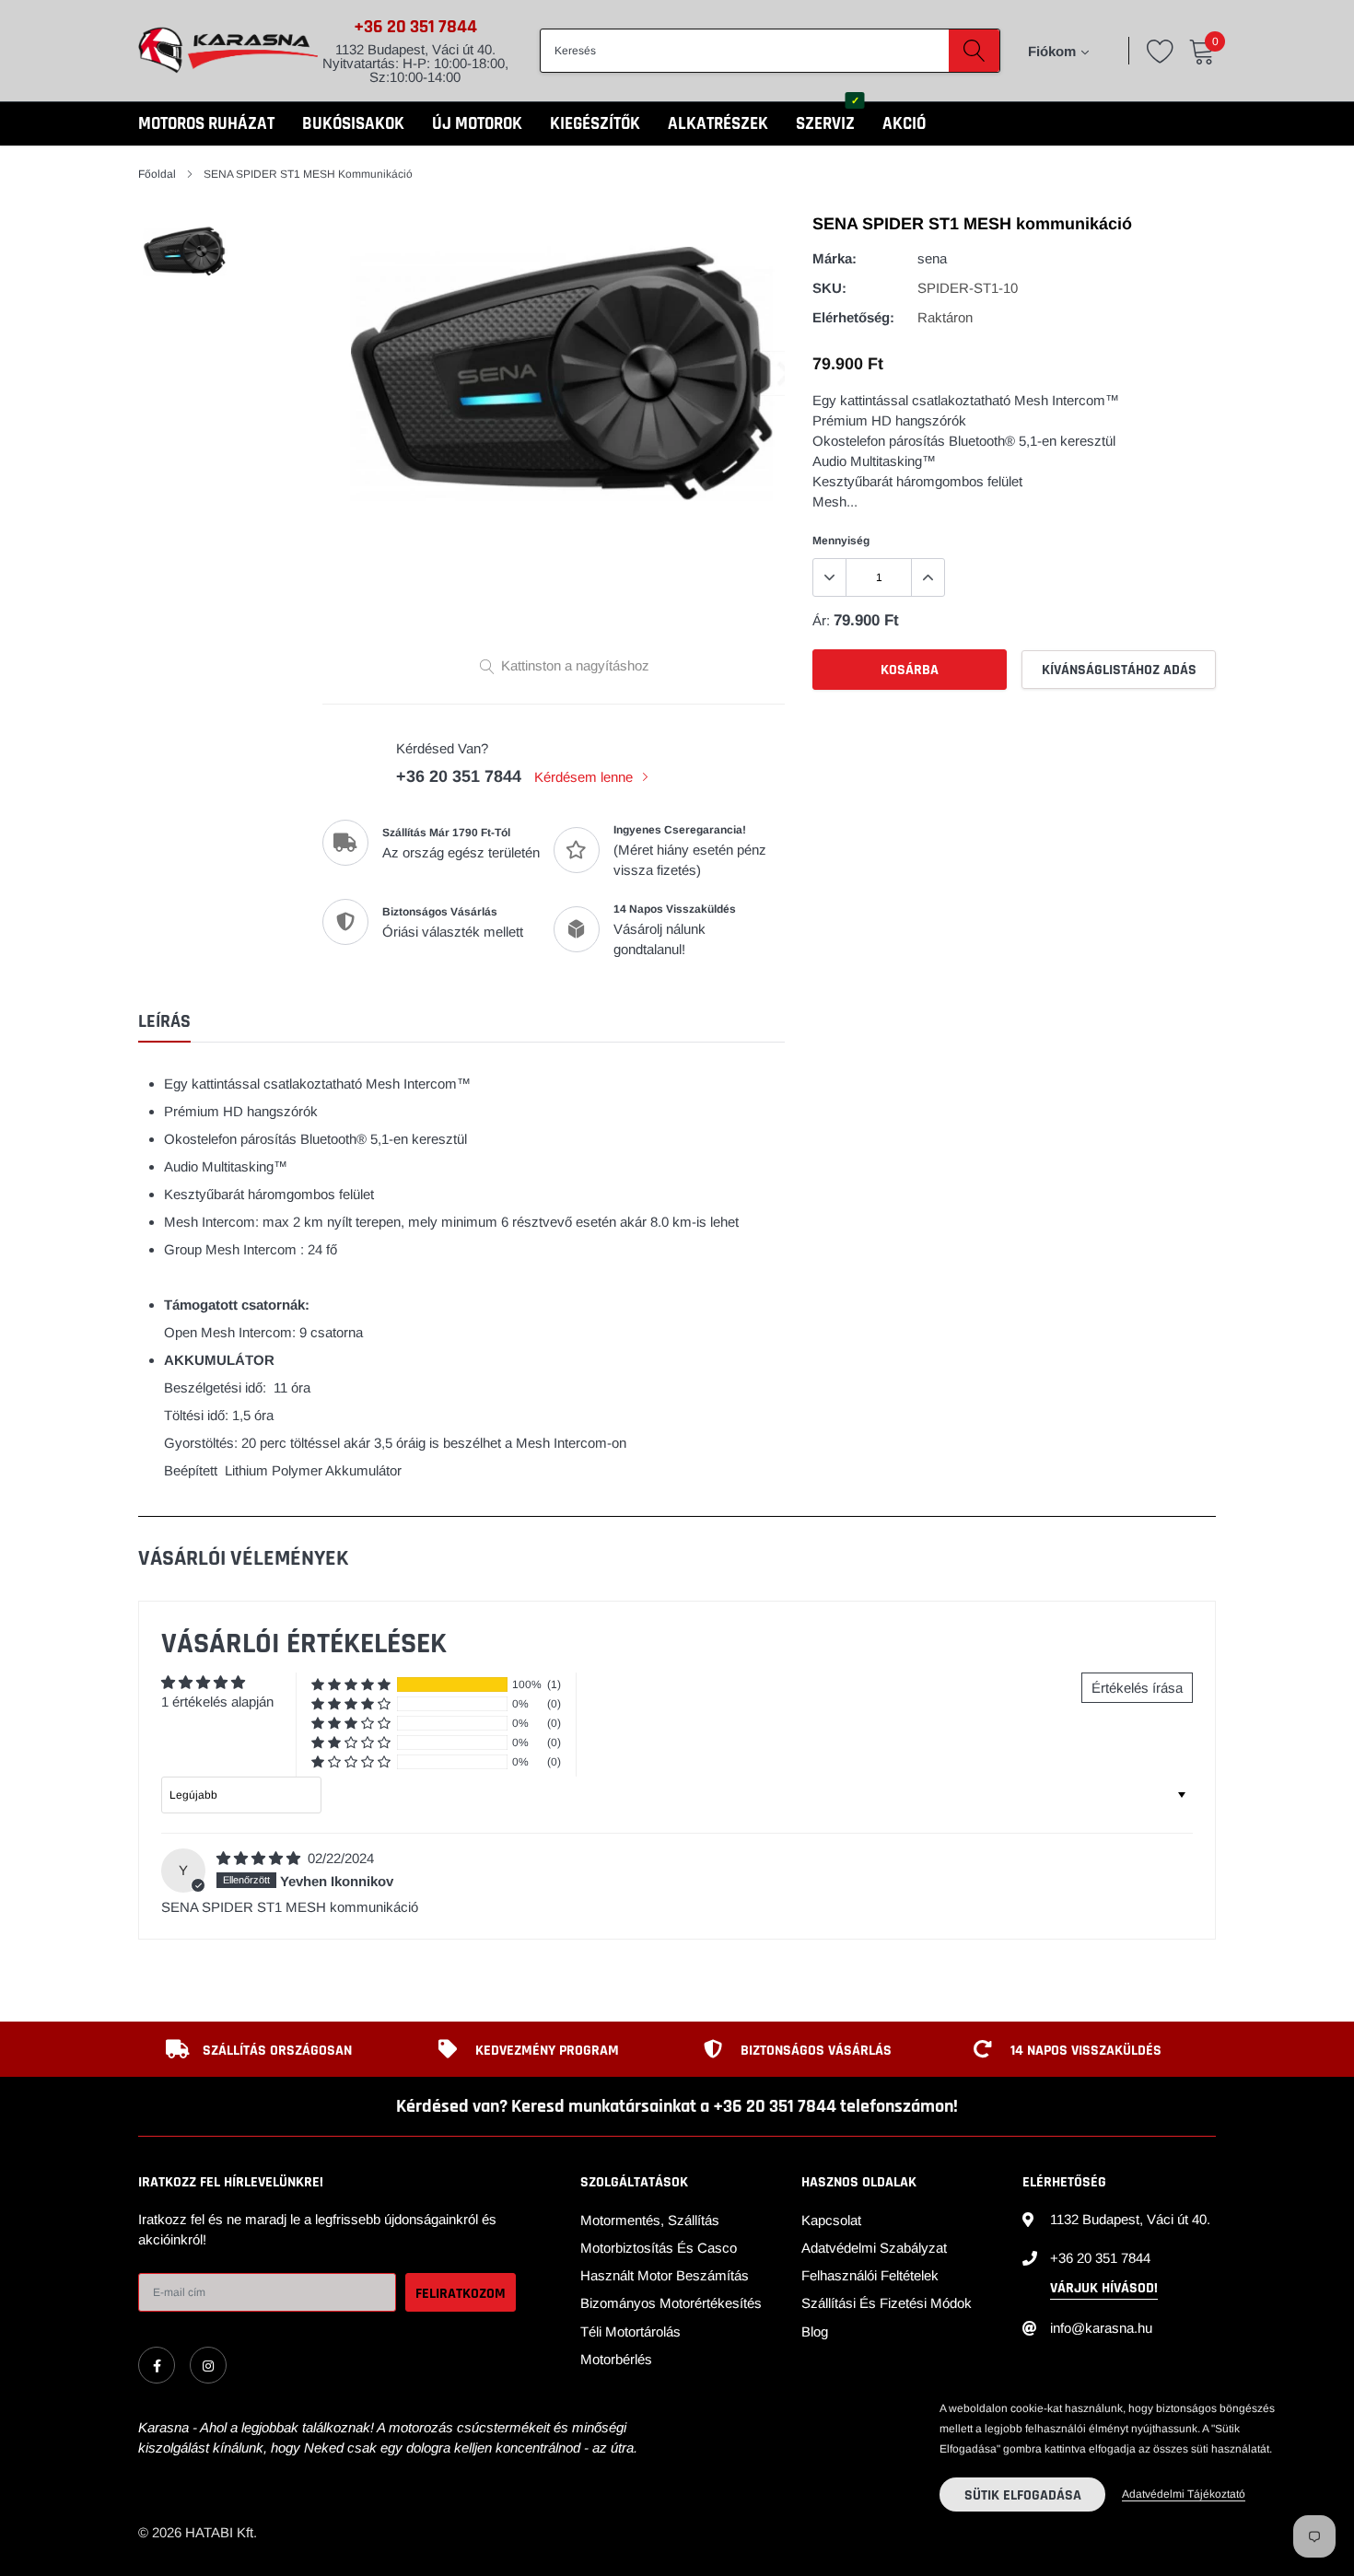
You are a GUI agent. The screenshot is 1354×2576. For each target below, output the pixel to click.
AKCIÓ (904, 124)
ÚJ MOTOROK (477, 124)
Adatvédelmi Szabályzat (874, 2248)
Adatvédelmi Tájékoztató (1184, 2494)
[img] (260, 1858)
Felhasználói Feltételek (870, 2275)
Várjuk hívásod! (1104, 2288)
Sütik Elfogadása (1023, 2495)
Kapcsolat (831, 2220)
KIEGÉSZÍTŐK (595, 124)
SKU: (829, 288)
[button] (351, 1685)
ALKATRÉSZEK (718, 124)
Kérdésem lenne (585, 777)
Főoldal (157, 174)
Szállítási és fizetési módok (887, 2303)
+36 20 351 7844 (415, 27)
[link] (157, 2365)
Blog (815, 2331)
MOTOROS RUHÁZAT (206, 124)
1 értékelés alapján (217, 1702)
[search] (974, 51)
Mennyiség (841, 541)
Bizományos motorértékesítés (671, 2303)
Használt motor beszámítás (665, 2275)
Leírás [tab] (164, 1022)
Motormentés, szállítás (650, 2220)
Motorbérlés (616, 2359)
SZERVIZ (825, 124)
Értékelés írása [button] (1137, 1688)
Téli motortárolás (630, 2331)
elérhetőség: (853, 317)
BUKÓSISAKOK (353, 124)
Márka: (835, 258)
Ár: (821, 620)
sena (932, 258)
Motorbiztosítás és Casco (659, 2248)
